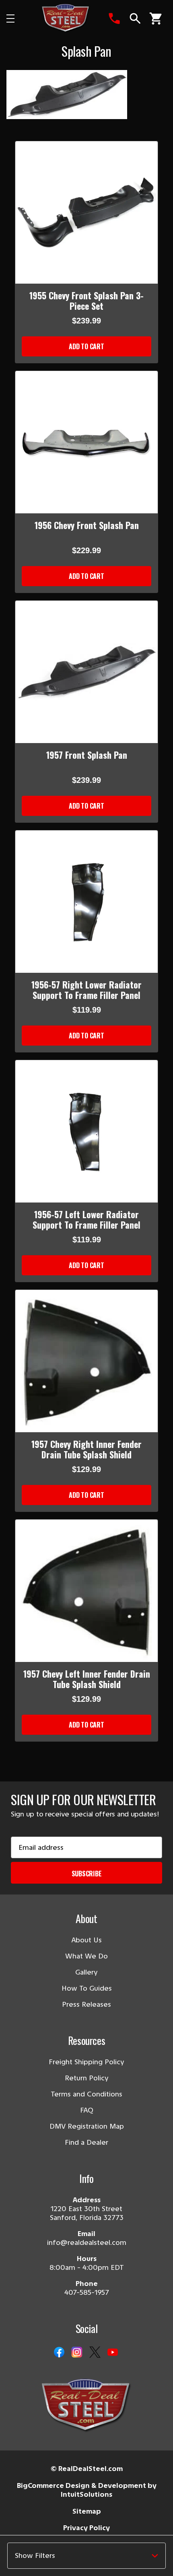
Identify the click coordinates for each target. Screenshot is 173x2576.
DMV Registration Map (87, 2126)
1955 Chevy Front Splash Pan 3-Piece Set (86, 301)
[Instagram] (77, 2353)
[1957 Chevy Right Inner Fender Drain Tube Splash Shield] (86, 1361)
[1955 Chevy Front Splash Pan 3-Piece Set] (86, 212)
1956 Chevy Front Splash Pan (87, 525)
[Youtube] (113, 2353)
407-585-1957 (87, 2292)
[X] (95, 2353)
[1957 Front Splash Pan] (86, 672)
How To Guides (87, 1988)
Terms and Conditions (86, 2094)
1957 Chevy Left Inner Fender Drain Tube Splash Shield (87, 1679)
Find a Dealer (86, 2142)
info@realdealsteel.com (87, 2242)
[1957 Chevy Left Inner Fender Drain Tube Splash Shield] (86, 1591)
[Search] (135, 19)
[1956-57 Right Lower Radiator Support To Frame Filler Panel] (86, 902)
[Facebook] (59, 2353)
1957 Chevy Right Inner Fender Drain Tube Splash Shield (86, 1449)
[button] (86, 2556)
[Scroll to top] (16, 2560)
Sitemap (87, 2511)
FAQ (87, 2110)
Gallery (86, 1972)
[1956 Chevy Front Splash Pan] (86, 442)
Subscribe (87, 1874)
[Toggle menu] (17, 19)
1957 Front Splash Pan (87, 755)
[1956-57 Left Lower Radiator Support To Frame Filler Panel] (86, 1131)
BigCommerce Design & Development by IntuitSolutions (87, 2490)
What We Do (86, 1956)
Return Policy (87, 2078)
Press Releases (86, 2004)
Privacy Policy (86, 2528)
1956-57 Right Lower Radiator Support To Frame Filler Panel (86, 990)
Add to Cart (86, 346)
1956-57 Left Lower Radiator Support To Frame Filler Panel (86, 1219)
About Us (87, 1940)
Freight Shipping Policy (86, 2062)
